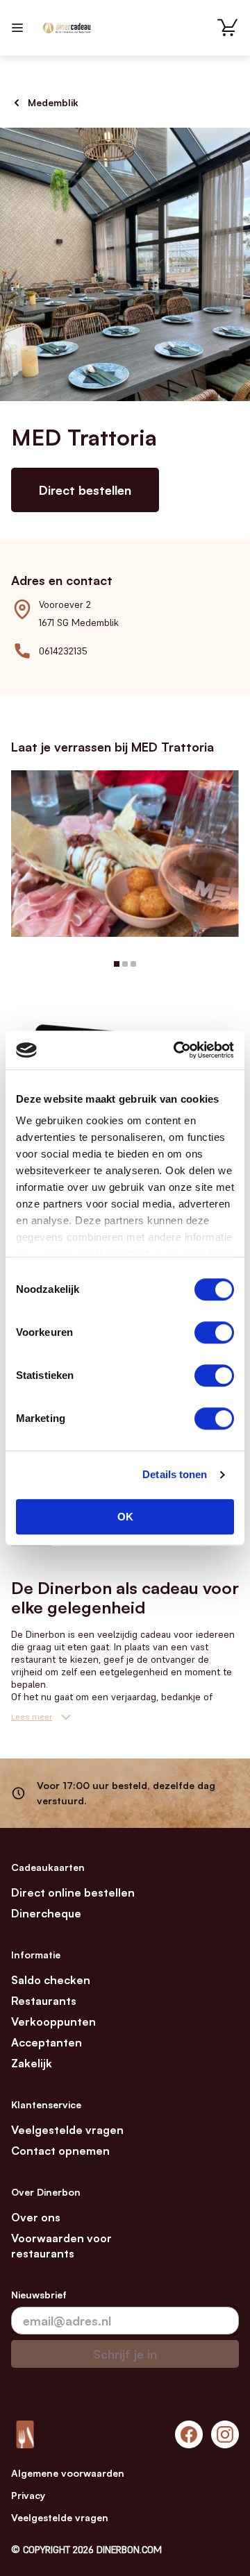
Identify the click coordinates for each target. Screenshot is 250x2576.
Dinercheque (46, 1913)
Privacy (28, 2495)
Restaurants (44, 2001)
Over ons (36, 2217)
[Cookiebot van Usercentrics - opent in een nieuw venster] (176, 1050)
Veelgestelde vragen (67, 2130)
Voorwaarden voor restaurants (61, 2246)
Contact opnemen (60, 2151)
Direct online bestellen (73, 1892)
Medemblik (53, 102)
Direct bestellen (85, 490)
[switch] (214, 1332)
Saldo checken (51, 1980)
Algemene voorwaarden (68, 2473)
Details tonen (175, 1474)
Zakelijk (32, 2063)
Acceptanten (47, 2042)
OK (125, 1517)
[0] (228, 28)
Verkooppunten (53, 2022)
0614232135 (63, 651)
